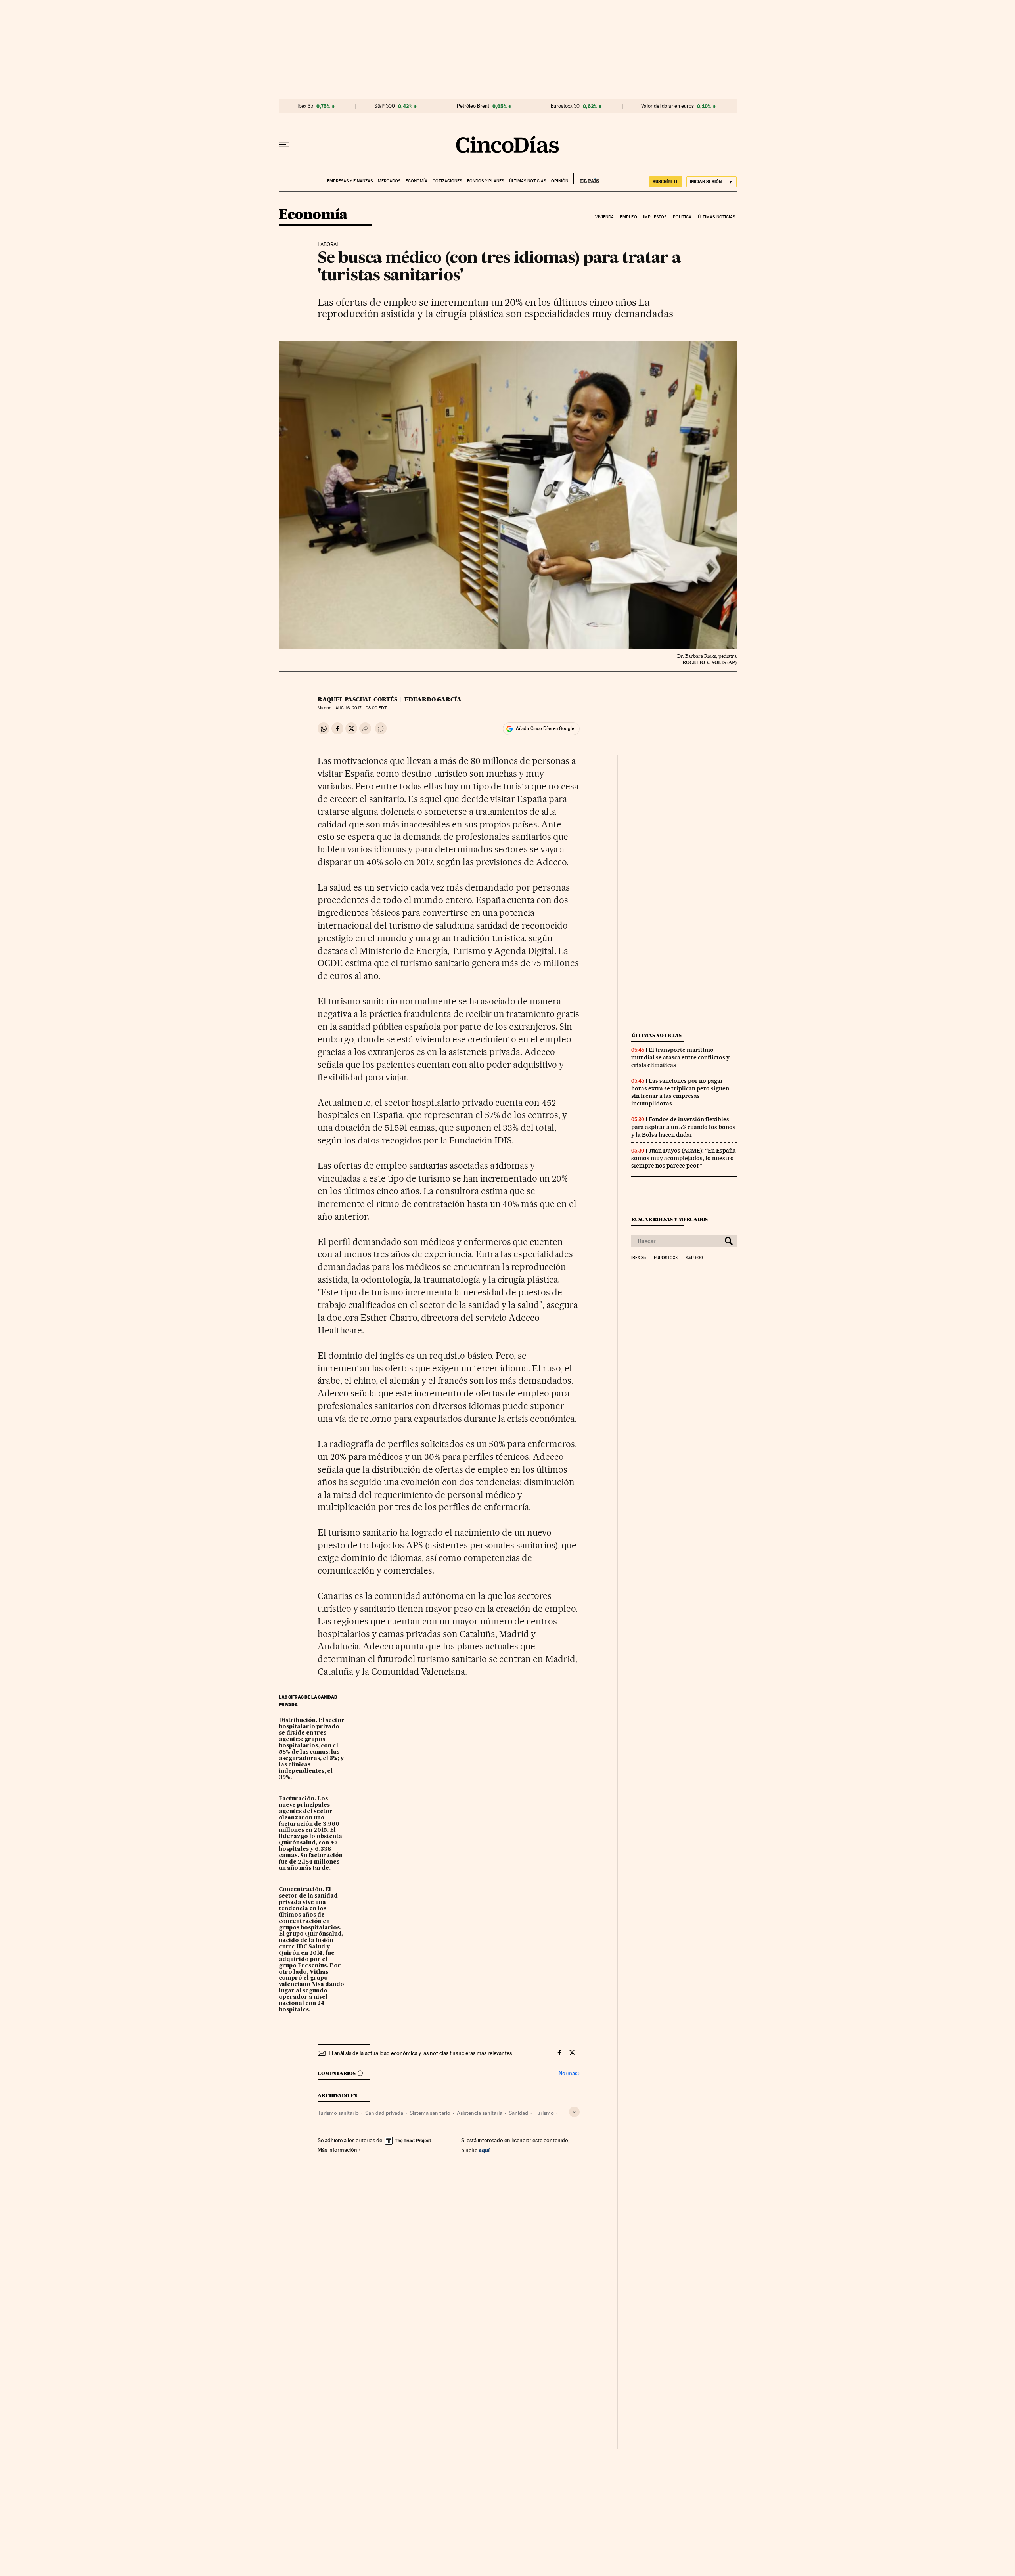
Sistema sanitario (430, 2113)
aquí (484, 2150)
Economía (417, 181)
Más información (337, 2150)
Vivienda (605, 217)
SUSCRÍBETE (666, 182)
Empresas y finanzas (350, 181)
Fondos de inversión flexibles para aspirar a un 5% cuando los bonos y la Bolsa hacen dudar (683, 1127)
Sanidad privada (384, 2113)
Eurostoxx (666, 1258)
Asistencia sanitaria (480, 2113)
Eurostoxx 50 (565, 106)
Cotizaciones (447, 181)
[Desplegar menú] (284, 145)
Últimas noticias (528, 181)
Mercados (389, 181)
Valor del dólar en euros (667, 106)
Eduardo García (433, 699)
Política (682, 217)
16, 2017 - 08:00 (361, 708)
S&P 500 (385, 106)
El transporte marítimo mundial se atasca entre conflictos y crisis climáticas (680, 1057)
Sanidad (518, 2113)
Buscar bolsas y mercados (669, 1219)
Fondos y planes (485, 181)
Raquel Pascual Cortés (357, 699)
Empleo (629, 217)
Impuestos (655, 217)
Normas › (569, 2073)
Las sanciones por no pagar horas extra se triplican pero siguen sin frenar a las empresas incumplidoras (680, 1092)
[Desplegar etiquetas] (574, 2112)
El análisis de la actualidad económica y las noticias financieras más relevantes (420, 2053)
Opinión (560, 181)
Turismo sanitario (338, 2113)
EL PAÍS (586, 178)
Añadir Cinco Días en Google (545, 728)
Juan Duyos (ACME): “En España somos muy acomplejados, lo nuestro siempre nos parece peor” (684, 1158)
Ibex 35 (305, 106)
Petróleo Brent (473, 106)
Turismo (544, 2113)
